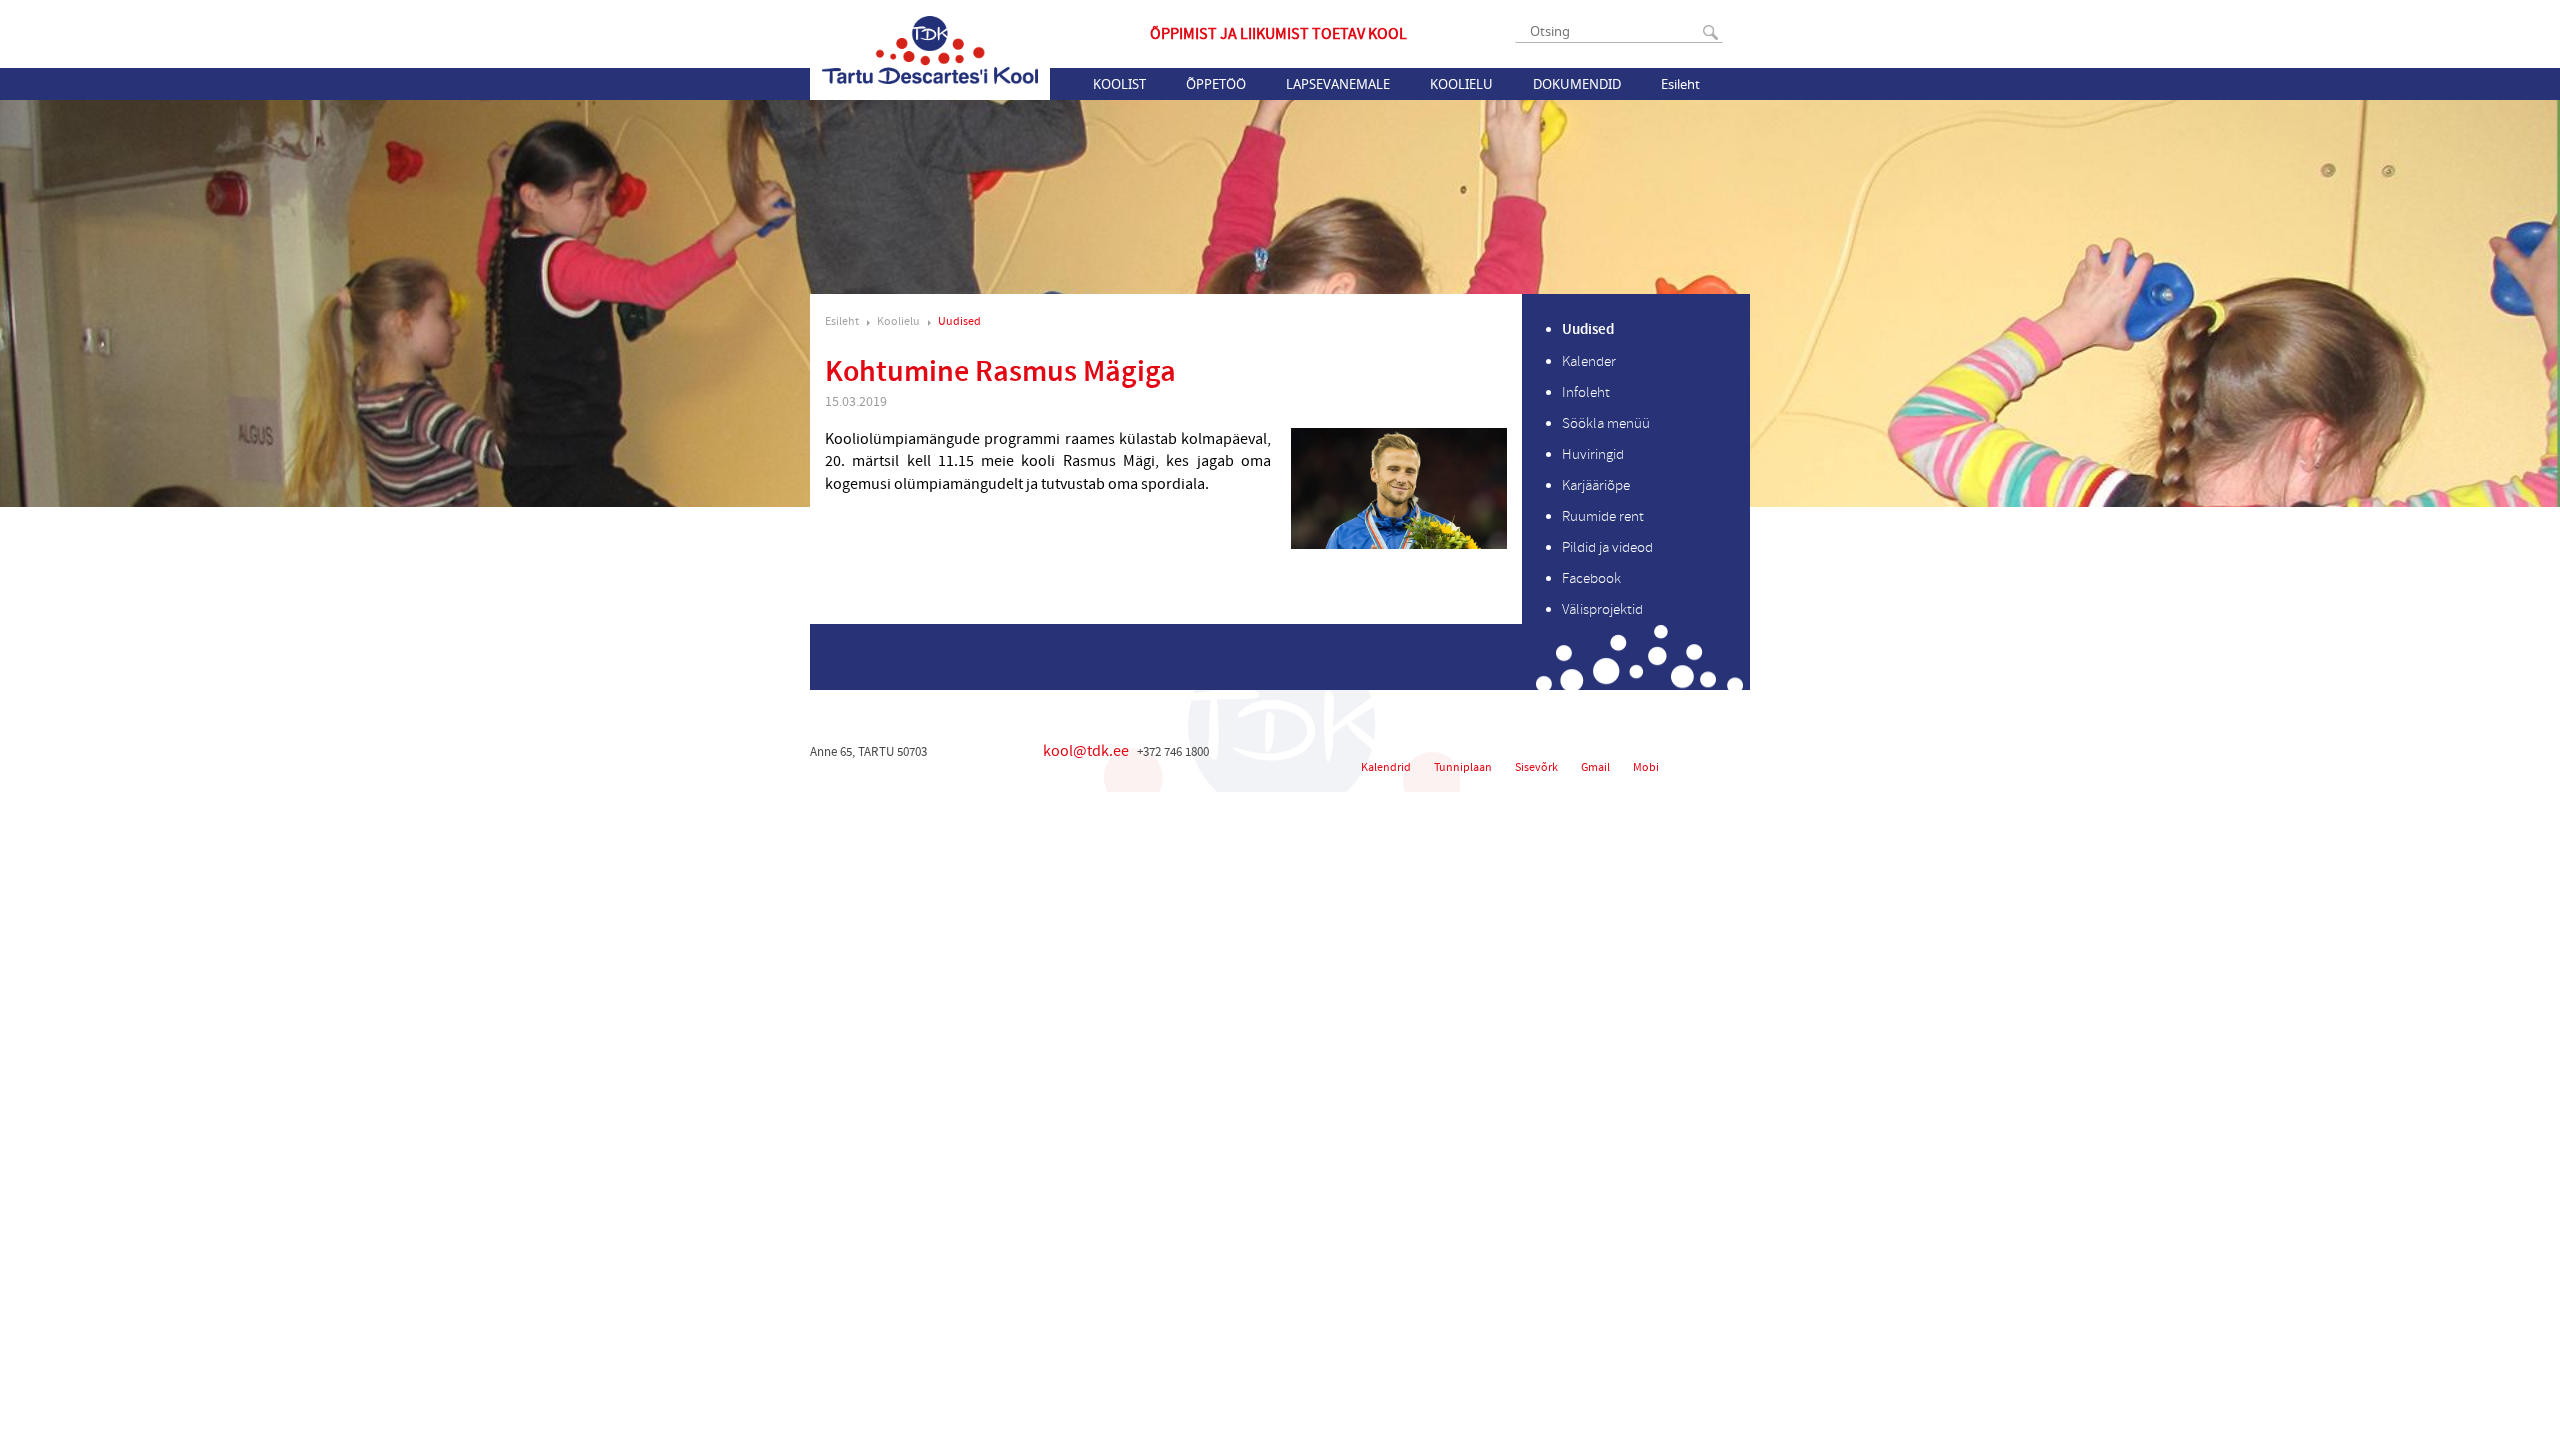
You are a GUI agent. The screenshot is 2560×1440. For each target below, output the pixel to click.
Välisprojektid (1602, 609)
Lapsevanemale (1338, 84)
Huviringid (1593, 454)
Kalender (1589, 361)
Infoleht (1586, 392)
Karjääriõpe (1596, 485)
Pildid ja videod (1607, 547)
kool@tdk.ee (1086, 751)
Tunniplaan (1463, 767)
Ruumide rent (1603, 516)
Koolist (1119, 84)
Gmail (1595, 767)
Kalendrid (1386, 767)
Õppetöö (1216, 84)
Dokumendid (1577, 84)
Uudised (959, 321)
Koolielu (1461, 84)
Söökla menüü (1606, 423)
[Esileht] (930, 50)
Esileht (1680, 84)
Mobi (1646, 767)
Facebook (1591, 578)
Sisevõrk (1536, 767)
